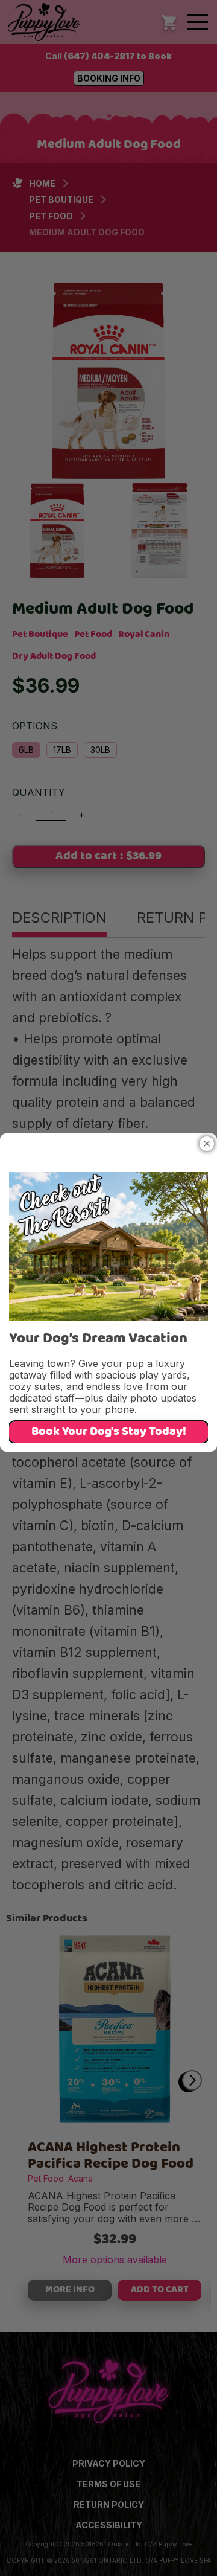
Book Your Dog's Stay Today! (109, 1432)
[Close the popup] (207, 1144)
